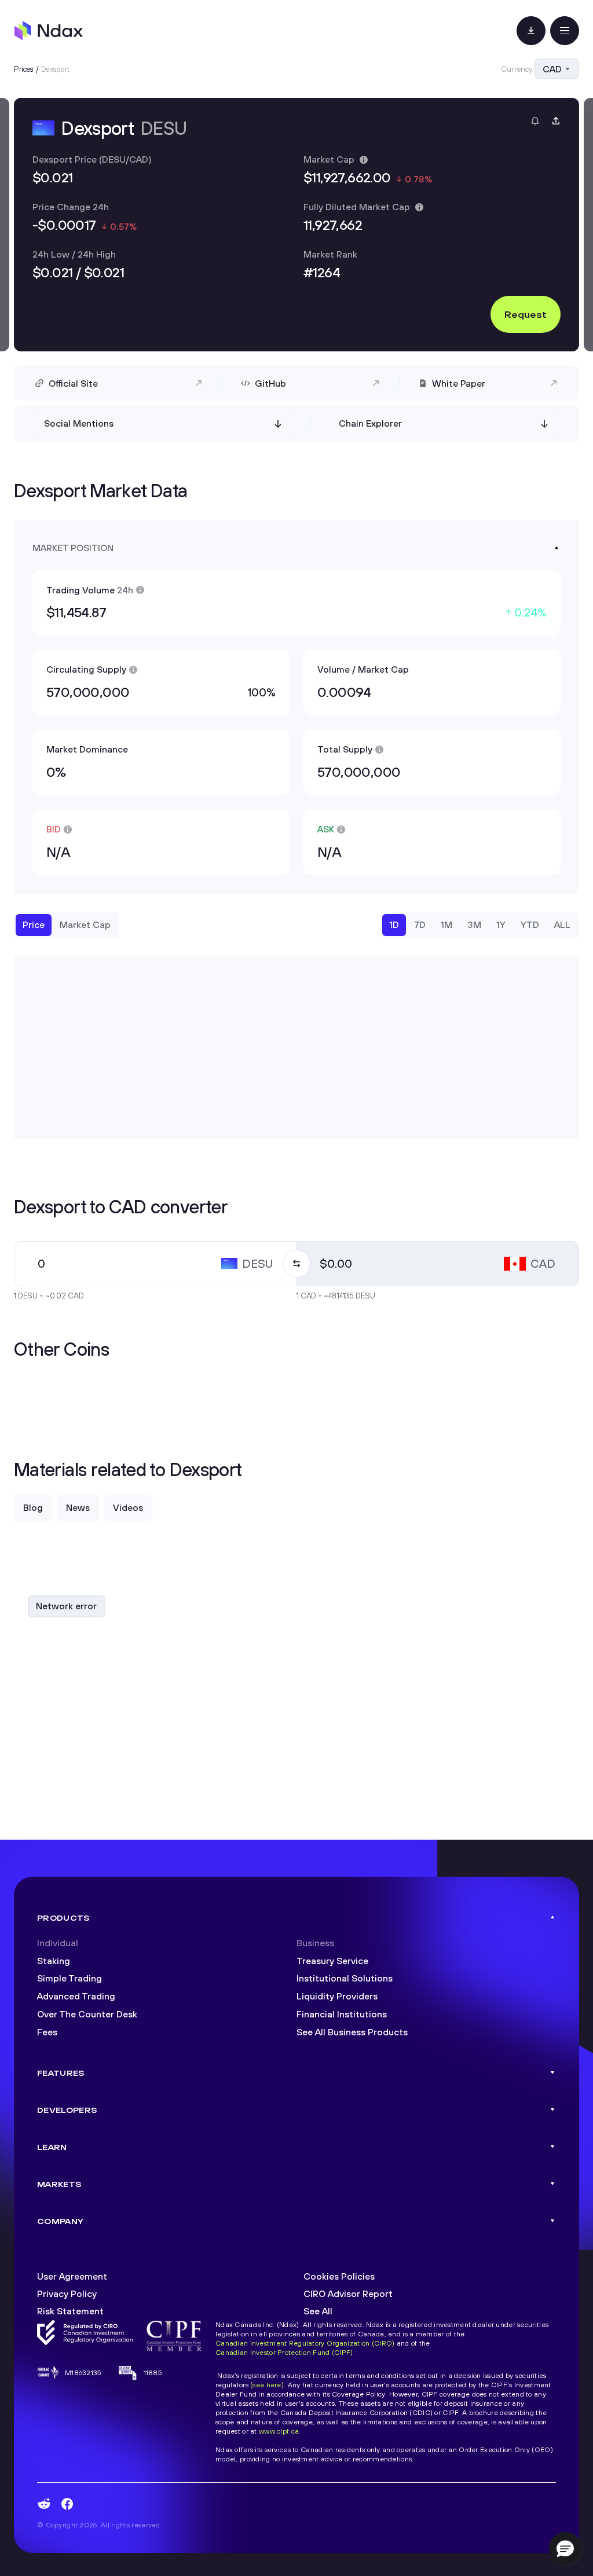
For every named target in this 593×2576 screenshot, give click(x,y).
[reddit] (44, 2504)
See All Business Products (352, 2032)
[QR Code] (531, 31)
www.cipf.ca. (280, 2431)
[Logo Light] (49, 31)
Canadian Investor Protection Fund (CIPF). (285, 2352)
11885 (153, 2373)
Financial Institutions (342, 2014)
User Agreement (72, 2276)
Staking (54, 1961)
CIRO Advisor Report (348, 2294)
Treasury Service (332, 1961)
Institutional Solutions (345, 1978)
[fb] (67, 2504)
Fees (47, 2032)
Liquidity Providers (337, 1996)
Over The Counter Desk (87, 2014)
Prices (24, 69)
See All (318, 2311)
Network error (66, 1606)
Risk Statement (70, 2311)
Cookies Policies (339, 2276)
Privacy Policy (67, 2294)
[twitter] (114, 2504)
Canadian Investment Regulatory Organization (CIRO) (305, 2343)
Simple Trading (69, 1978)
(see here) (267, 2385)
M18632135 (83, 2373)
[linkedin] (90, 2504)
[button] (565, 2548)
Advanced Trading (76, 1996)
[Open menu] (565, 31)
